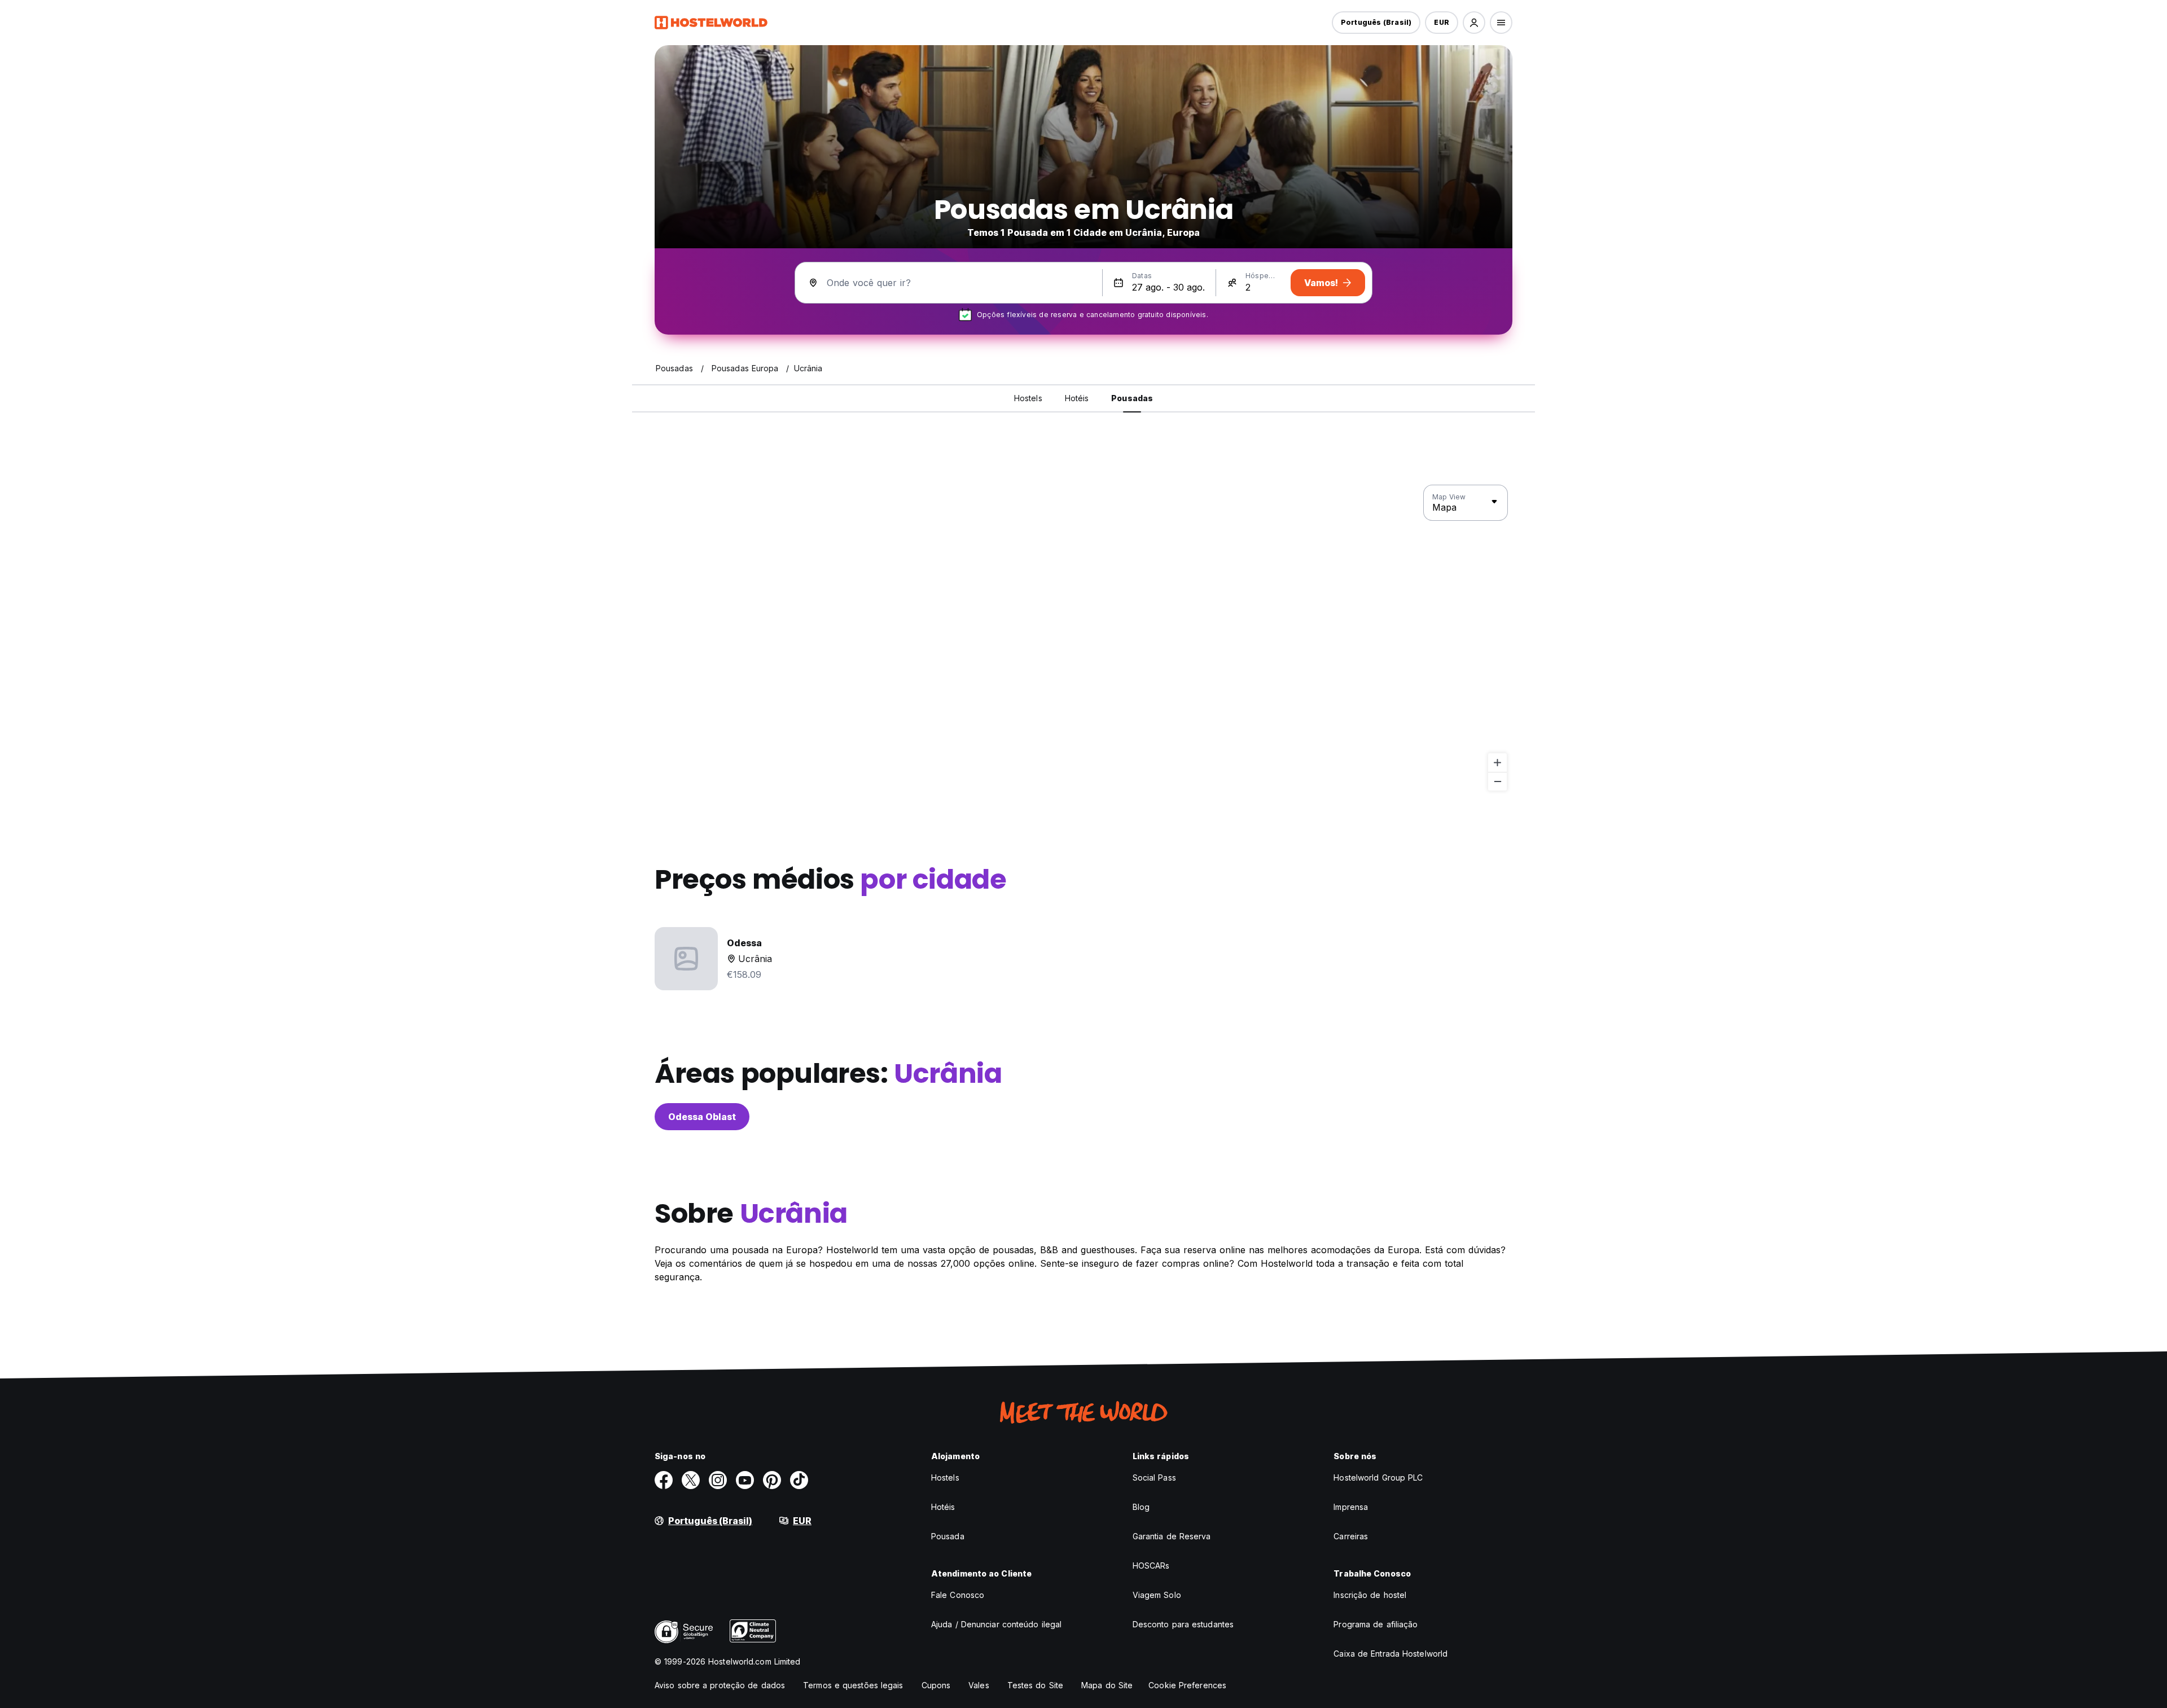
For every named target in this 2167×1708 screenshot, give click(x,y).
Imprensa (1351, 1507)
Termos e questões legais (853, 1685)
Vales (979, 1685)
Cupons (936, 1685)
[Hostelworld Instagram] (718, 1480)
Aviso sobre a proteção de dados (720, 1685)
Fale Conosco (958, 1595)
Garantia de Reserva (1172, 1536)
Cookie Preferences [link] (1187, 1685)
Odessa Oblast (702, 1117)
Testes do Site (1035, 1685)
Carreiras (1351, 1536)
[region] (1083, 638)
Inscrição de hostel (1370, 1595)
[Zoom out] (1497, 781)
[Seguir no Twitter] (691, 1480)
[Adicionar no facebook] (664, 1480)
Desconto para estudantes (1183, 1624)
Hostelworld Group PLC (1378, 1478)
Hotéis (943, 1507)
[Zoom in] (1497, 763)
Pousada (948, 1536)
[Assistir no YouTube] (745, 1480)
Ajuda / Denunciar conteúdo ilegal (996, 1624)
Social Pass (1154, 1478)
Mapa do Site (1107, 1685)
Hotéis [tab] (1077, 398)
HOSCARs (1151, 1566)
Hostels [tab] (1028, 398)
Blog (1141, 1507)
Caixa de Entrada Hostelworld (1390, 1654)
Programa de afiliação (1376, 1624)
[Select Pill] (1474, 23)
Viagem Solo (1157, 1595)
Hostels (945, 1478)
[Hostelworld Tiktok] (799, 1480)
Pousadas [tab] (1132, 398)
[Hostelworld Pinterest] (772, 1480)
